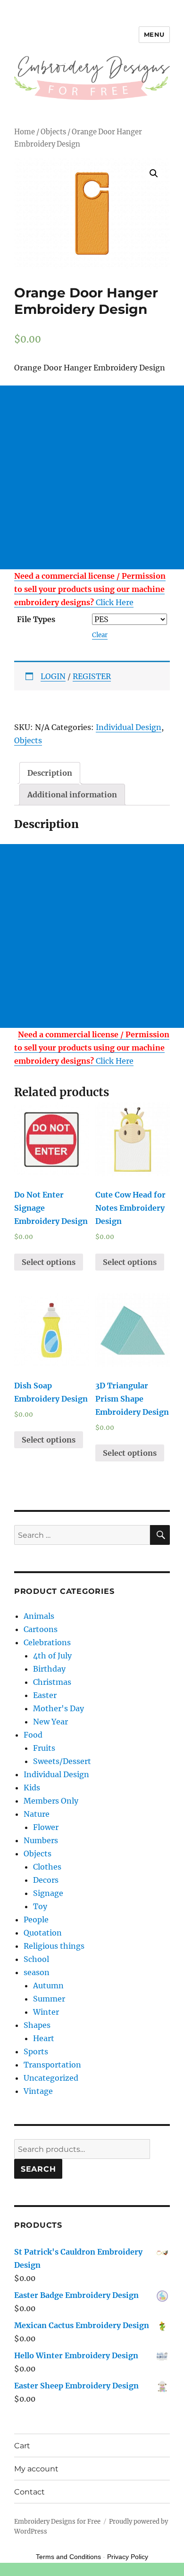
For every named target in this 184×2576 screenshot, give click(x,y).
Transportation (52, 2065)
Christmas (52, 1682)
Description (50, 773)
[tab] (50, 773)
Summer (49, 1999)
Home (25, 132)
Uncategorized (51, 2078)
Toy (40, 1906)
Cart (22, 2446)
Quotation (43, 1933)
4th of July (52, 1656)
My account (36, 2469)
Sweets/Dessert (62, 1761)
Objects (53, 132)
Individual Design (129, 727)
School (36, 1959)
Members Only (51, 1801)
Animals (39, 1616)
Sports (36, 2051)
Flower (46, 1827)
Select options (49, 1262)
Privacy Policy (128, 2557)
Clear (100, 635)
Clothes (47, 1867)
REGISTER (92, 676)
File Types (36, 619)
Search (38, 2169)
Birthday (49, 1669)
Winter (46, 2012)
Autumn (48, 1985)
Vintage (38, 2091)
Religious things (54, 1946)
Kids (32, 1788)
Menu (154, 34)
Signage (48, 1893)
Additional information (72, 795)
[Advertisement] (92, 477)
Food (33, 1735)
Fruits (44, 1748)
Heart (44, 2038)
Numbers (41, 1840)
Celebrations (47, 1642)
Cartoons (41, 1629)
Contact (29, 2492)
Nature (37, 1814)
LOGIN (53, 676)
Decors (46, 1880)
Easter (45, 1695)
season (37, 1972)
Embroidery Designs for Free (57, 2522)
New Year (50, 1722)
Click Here (90, 589)
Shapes (37, 2025)
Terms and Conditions (68, 2557)
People (36, 1920)
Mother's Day (59, 1708)
